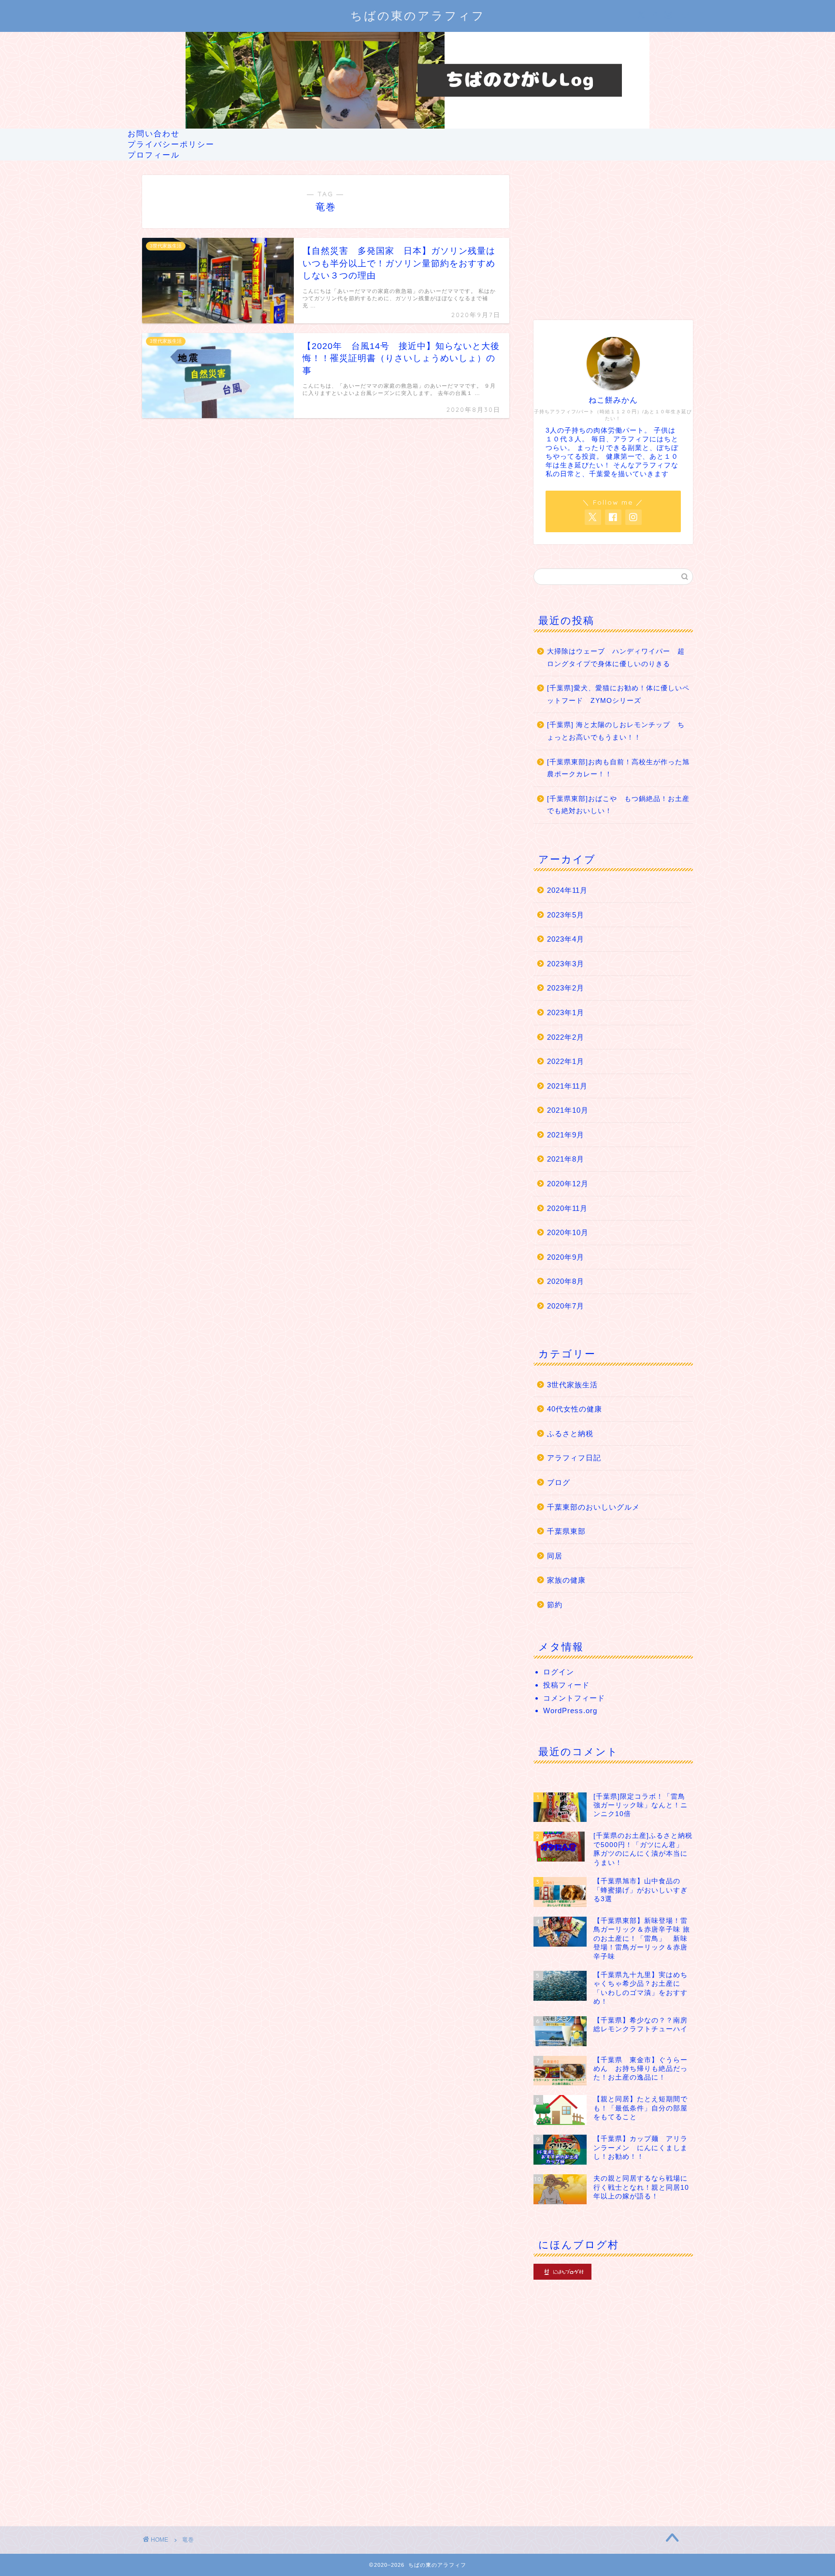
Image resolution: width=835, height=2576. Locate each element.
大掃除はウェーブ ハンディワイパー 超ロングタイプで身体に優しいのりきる (616, 658)
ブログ (559, 1482)
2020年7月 (566, 1306)
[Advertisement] (613, 235)
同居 (555, 1556)
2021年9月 (566, 1135)
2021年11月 (567, 1086)
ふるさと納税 (570, 1434)
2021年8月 (566, 1159)
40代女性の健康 (575, 1409)
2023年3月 (566, 964)
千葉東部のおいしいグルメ (593, 1507)
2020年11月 (567, 1208)
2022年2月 (566, 1037)
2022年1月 (566, 1061)
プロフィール (154, 155)
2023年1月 (566, 1012)
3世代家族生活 (572, 1385)
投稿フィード (566, 1685)
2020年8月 (566, 1281)
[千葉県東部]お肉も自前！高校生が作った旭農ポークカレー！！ (618, 768)
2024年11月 (567, 890)
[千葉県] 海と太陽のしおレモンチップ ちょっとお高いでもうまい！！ (616, 731)
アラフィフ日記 (574, 1458)
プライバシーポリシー (171, 144)
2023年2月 (566, 988)
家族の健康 (566, 1580)
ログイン (559, 1672)
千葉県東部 (566, 1531)
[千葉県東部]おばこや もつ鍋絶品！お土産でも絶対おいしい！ (618, 805)
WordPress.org (570, 1710)
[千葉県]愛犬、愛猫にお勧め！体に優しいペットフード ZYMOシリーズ (618, 694)
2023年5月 (566, 915)
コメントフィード (574, 1698)
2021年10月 (568, 1110)
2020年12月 (568, 1184)
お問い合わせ (154, 133)
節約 (555, 1605)
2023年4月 (566, 939)
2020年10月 (568, 1232)
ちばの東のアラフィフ (418, 15)
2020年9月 (566, 1257)
